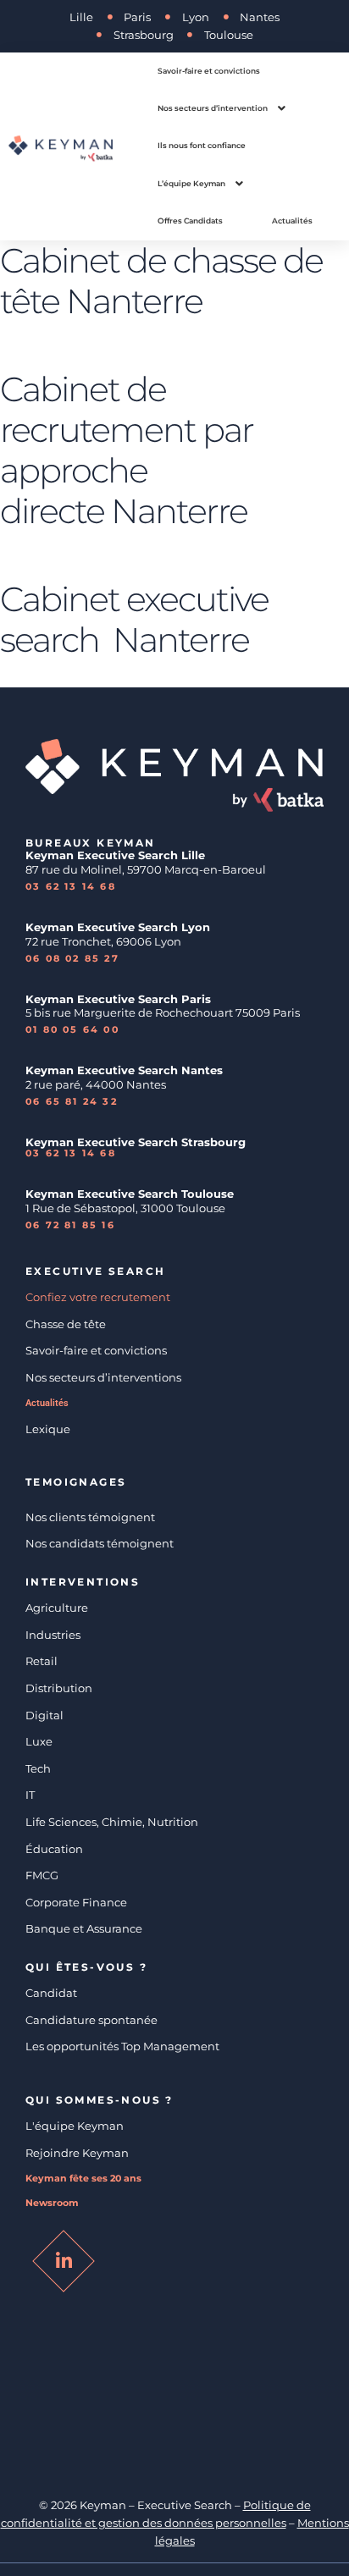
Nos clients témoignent (90, 1517)
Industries (53, 1635)
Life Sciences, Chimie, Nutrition (112, 1822)
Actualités (47, 1403)
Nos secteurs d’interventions (103, 1377)
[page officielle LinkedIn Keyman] (64, 2261)
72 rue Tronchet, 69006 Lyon (103, 941)
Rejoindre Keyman (77, 2153)
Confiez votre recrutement (98, 1297)
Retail (42, 1661)
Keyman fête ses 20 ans (83, 2179)
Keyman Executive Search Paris (118, 999)
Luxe (39, 1741)
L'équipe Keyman (75, 2126)
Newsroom (52, 2203)
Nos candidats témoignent (100, 1543)
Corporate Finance (76, 1902)
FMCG (42, 1875)
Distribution (59, 1688)
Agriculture (57, 1608)
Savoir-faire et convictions (96, 1350)
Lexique (48, 1429)
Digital (44, 1715)
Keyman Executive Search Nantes (124, 1070)
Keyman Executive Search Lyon (118, 927)
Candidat (51, 1993)
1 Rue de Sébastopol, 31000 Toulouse (125, 1208)
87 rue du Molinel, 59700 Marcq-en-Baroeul (147, 869)
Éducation (54, 1849)
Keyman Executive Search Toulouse (130, 1194)
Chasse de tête (66, 1324)
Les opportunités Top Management (122, 2046)
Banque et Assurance (84, 1928)
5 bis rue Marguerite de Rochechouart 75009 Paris (163, 1012)
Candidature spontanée (91, 2020)
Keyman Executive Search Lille (115, 855)
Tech (38, 1768)
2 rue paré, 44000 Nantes (96, 1084)
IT (30, 1795)
